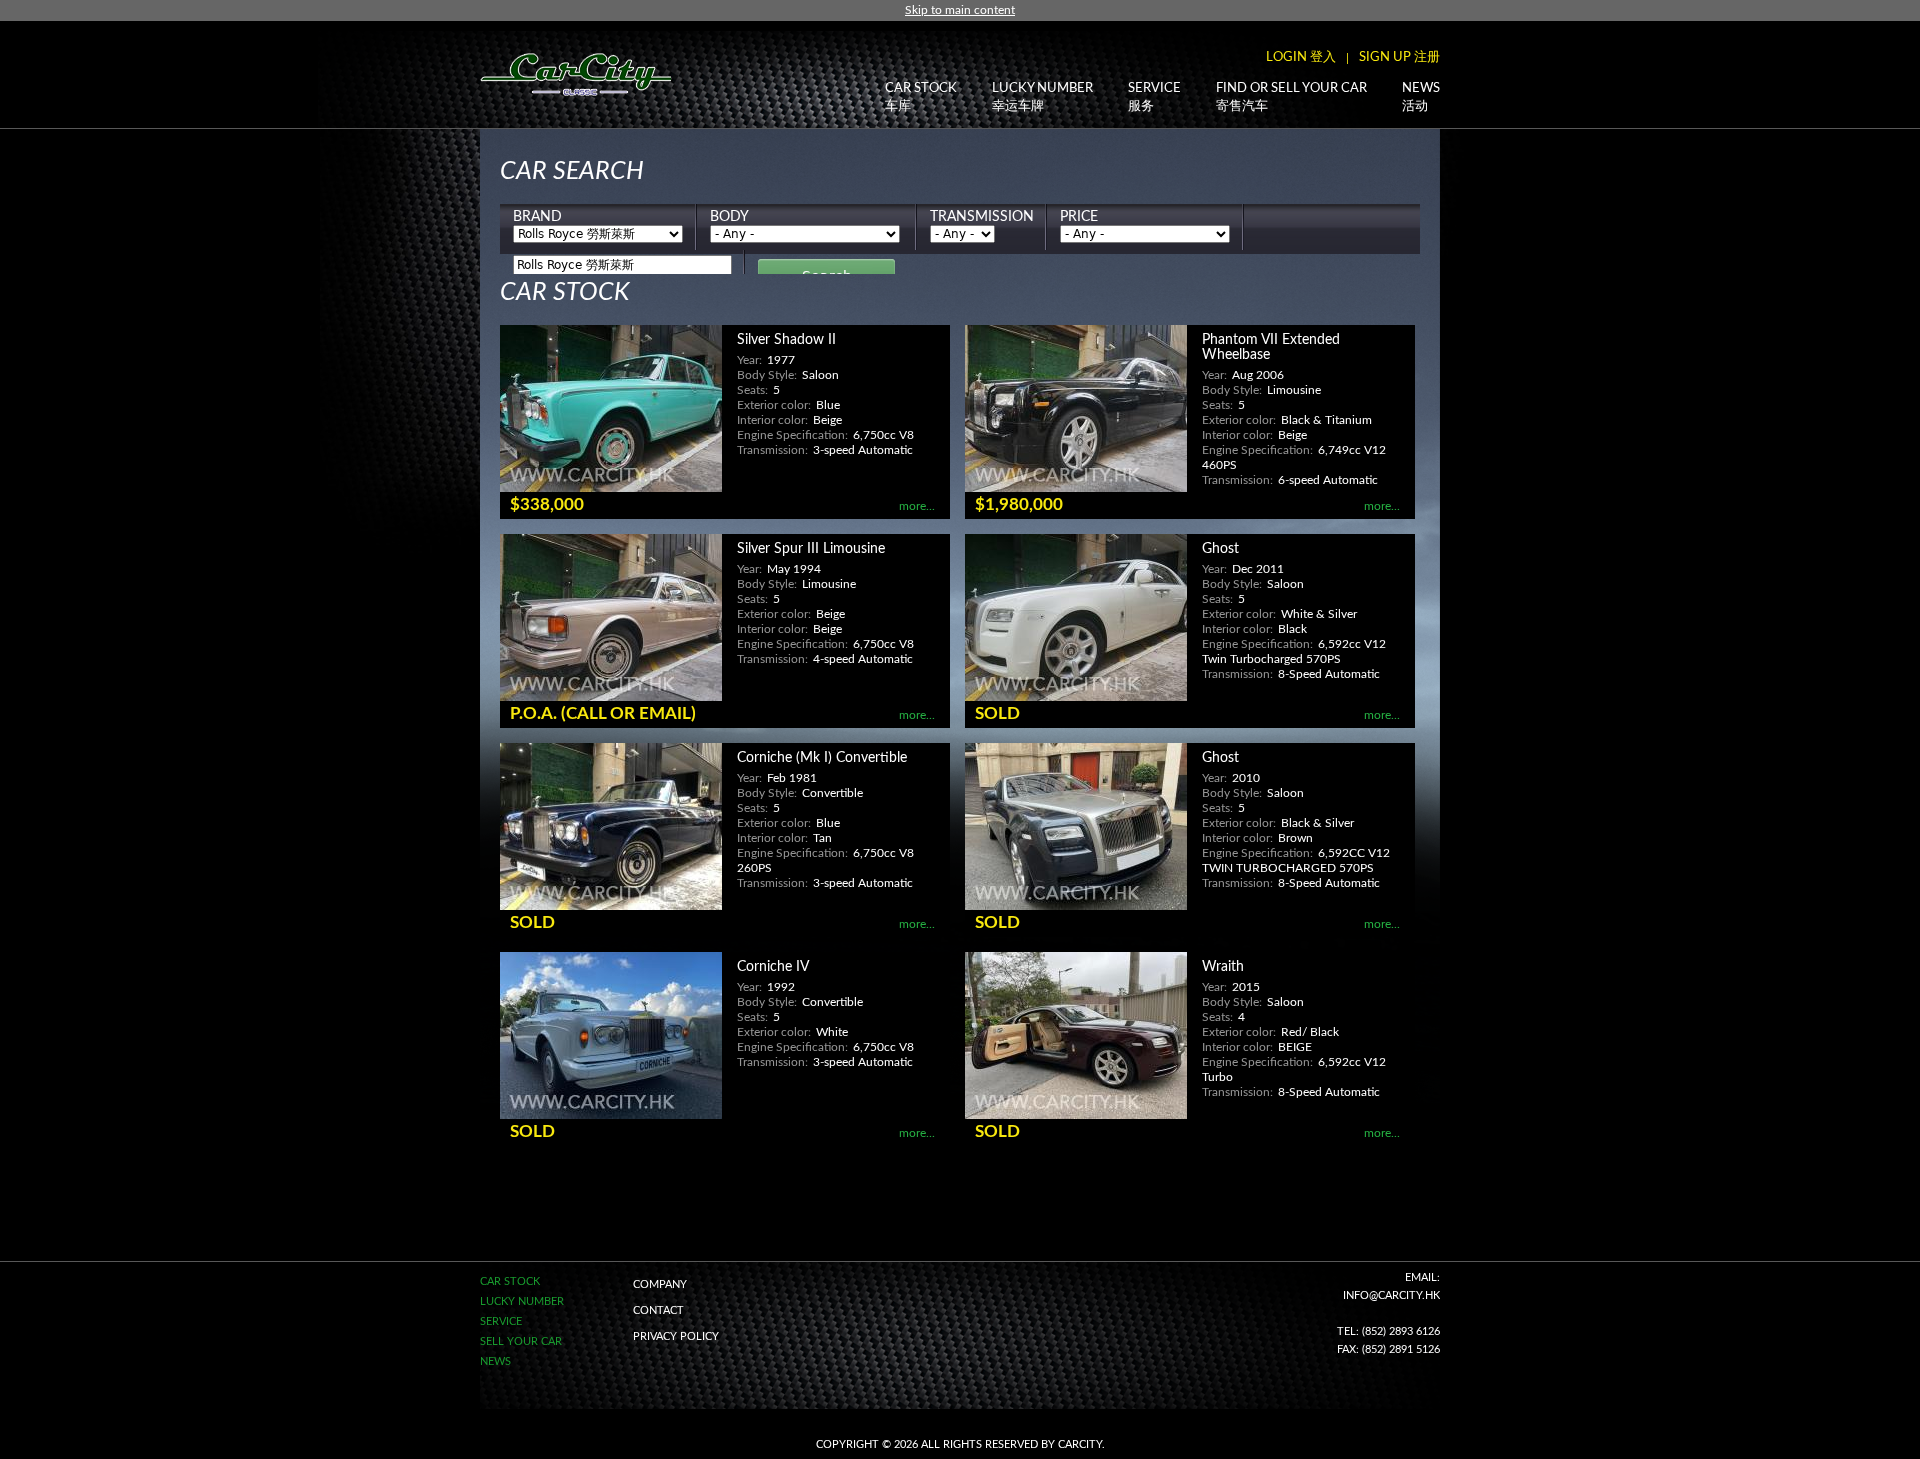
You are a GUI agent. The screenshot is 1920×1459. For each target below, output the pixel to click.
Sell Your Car (521, 1341)
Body (729, 217)
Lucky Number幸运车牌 (1042, 97)
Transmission (982, 217)
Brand (537, 217)
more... (917, 506)
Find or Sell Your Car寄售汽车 (1291, 97)
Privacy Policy (676, 1336)
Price (1079, 217)
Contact (658, 1310)
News (495, 1361)
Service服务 (1154, 97)
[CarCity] (575, 80)
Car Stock (510, 1281)
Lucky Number (522, 1301)
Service (501, 1321)
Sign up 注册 (1399, 57)
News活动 (1421, 97)
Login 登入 (1301, 57)
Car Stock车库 (921, 97)
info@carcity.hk (1391, 1295)
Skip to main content (960, 10)
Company (660, 1284)
